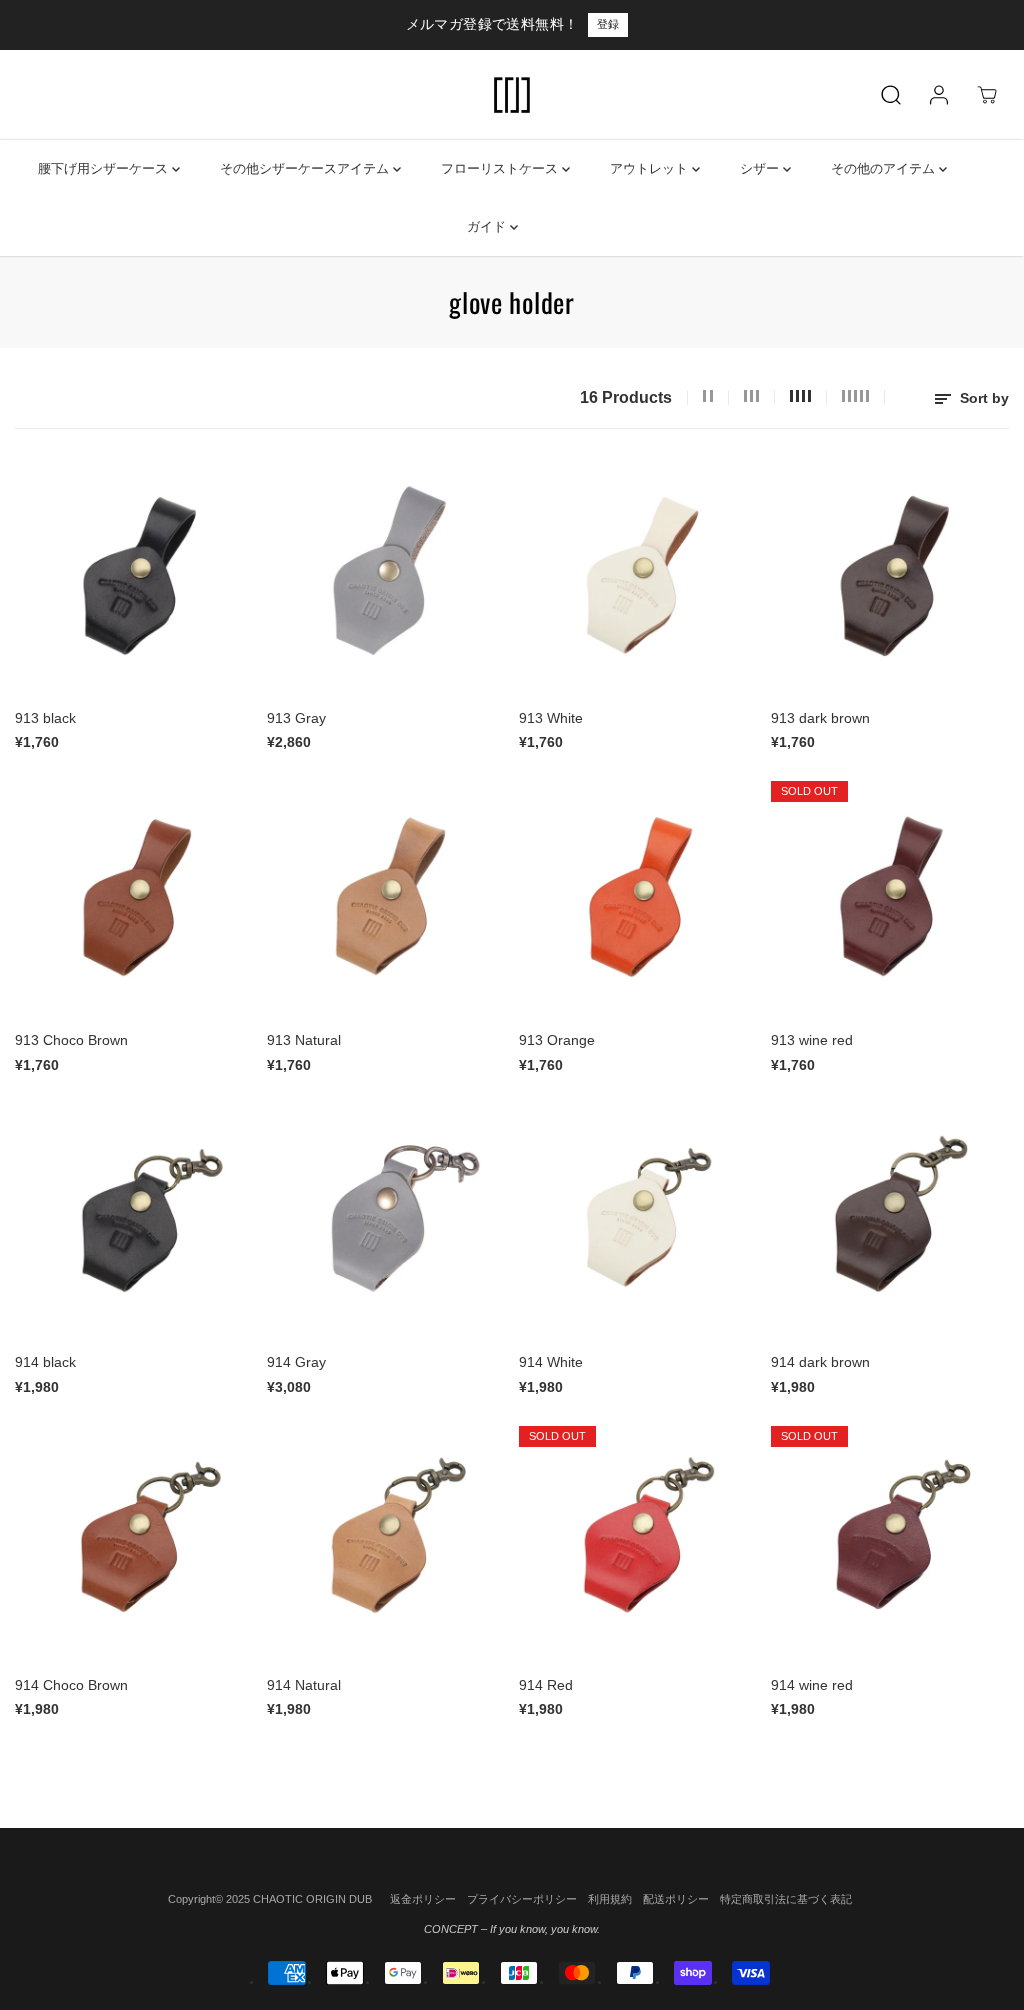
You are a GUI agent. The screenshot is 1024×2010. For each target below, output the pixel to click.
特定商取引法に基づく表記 (786, 1899)
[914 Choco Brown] (134, 1545)
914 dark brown (820, 1362)
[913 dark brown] (890, 578)
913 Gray (296, 718)
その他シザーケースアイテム (306, 168)
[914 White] (638, 1222)
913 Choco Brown (71, 1040)
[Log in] (939, 95)
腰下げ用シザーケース (105, 168)
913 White (551, 718)
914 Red (546, 1685)
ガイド (488, 226)
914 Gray (296, 1362)
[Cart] (987, 95)
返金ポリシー (423, 1899)
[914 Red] (638, 1545)
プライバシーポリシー (522, 1899)
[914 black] (134, 1222)
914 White (551, 1362)
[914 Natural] (386, 1545)
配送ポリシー (676, 1899)
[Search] (891, 95)
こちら (674, 24)
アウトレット (651, 168)
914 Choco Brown (71, 1685)
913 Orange (557, 1040)
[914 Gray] (386, 1222)
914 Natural (304, 1685)
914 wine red (812, 1685)
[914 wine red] (890, 1545)
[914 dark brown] (890, 1222)
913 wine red (812, 1040)
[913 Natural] (386, 900)
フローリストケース (501, 168)
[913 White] (638, 578)
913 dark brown (820, 718)
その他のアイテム (885, 168)
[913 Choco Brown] (134, 900)
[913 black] (134, 578)
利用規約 (610, 1899)
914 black (45, 1362)
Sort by (982, 398)
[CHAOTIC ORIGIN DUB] (512, 95)
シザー (761, 168)
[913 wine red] (890, 900)
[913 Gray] (386, 578)
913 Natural (304, 1040)
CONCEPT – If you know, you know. (512, 1929)
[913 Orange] (638, 900)
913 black (45, 718)
